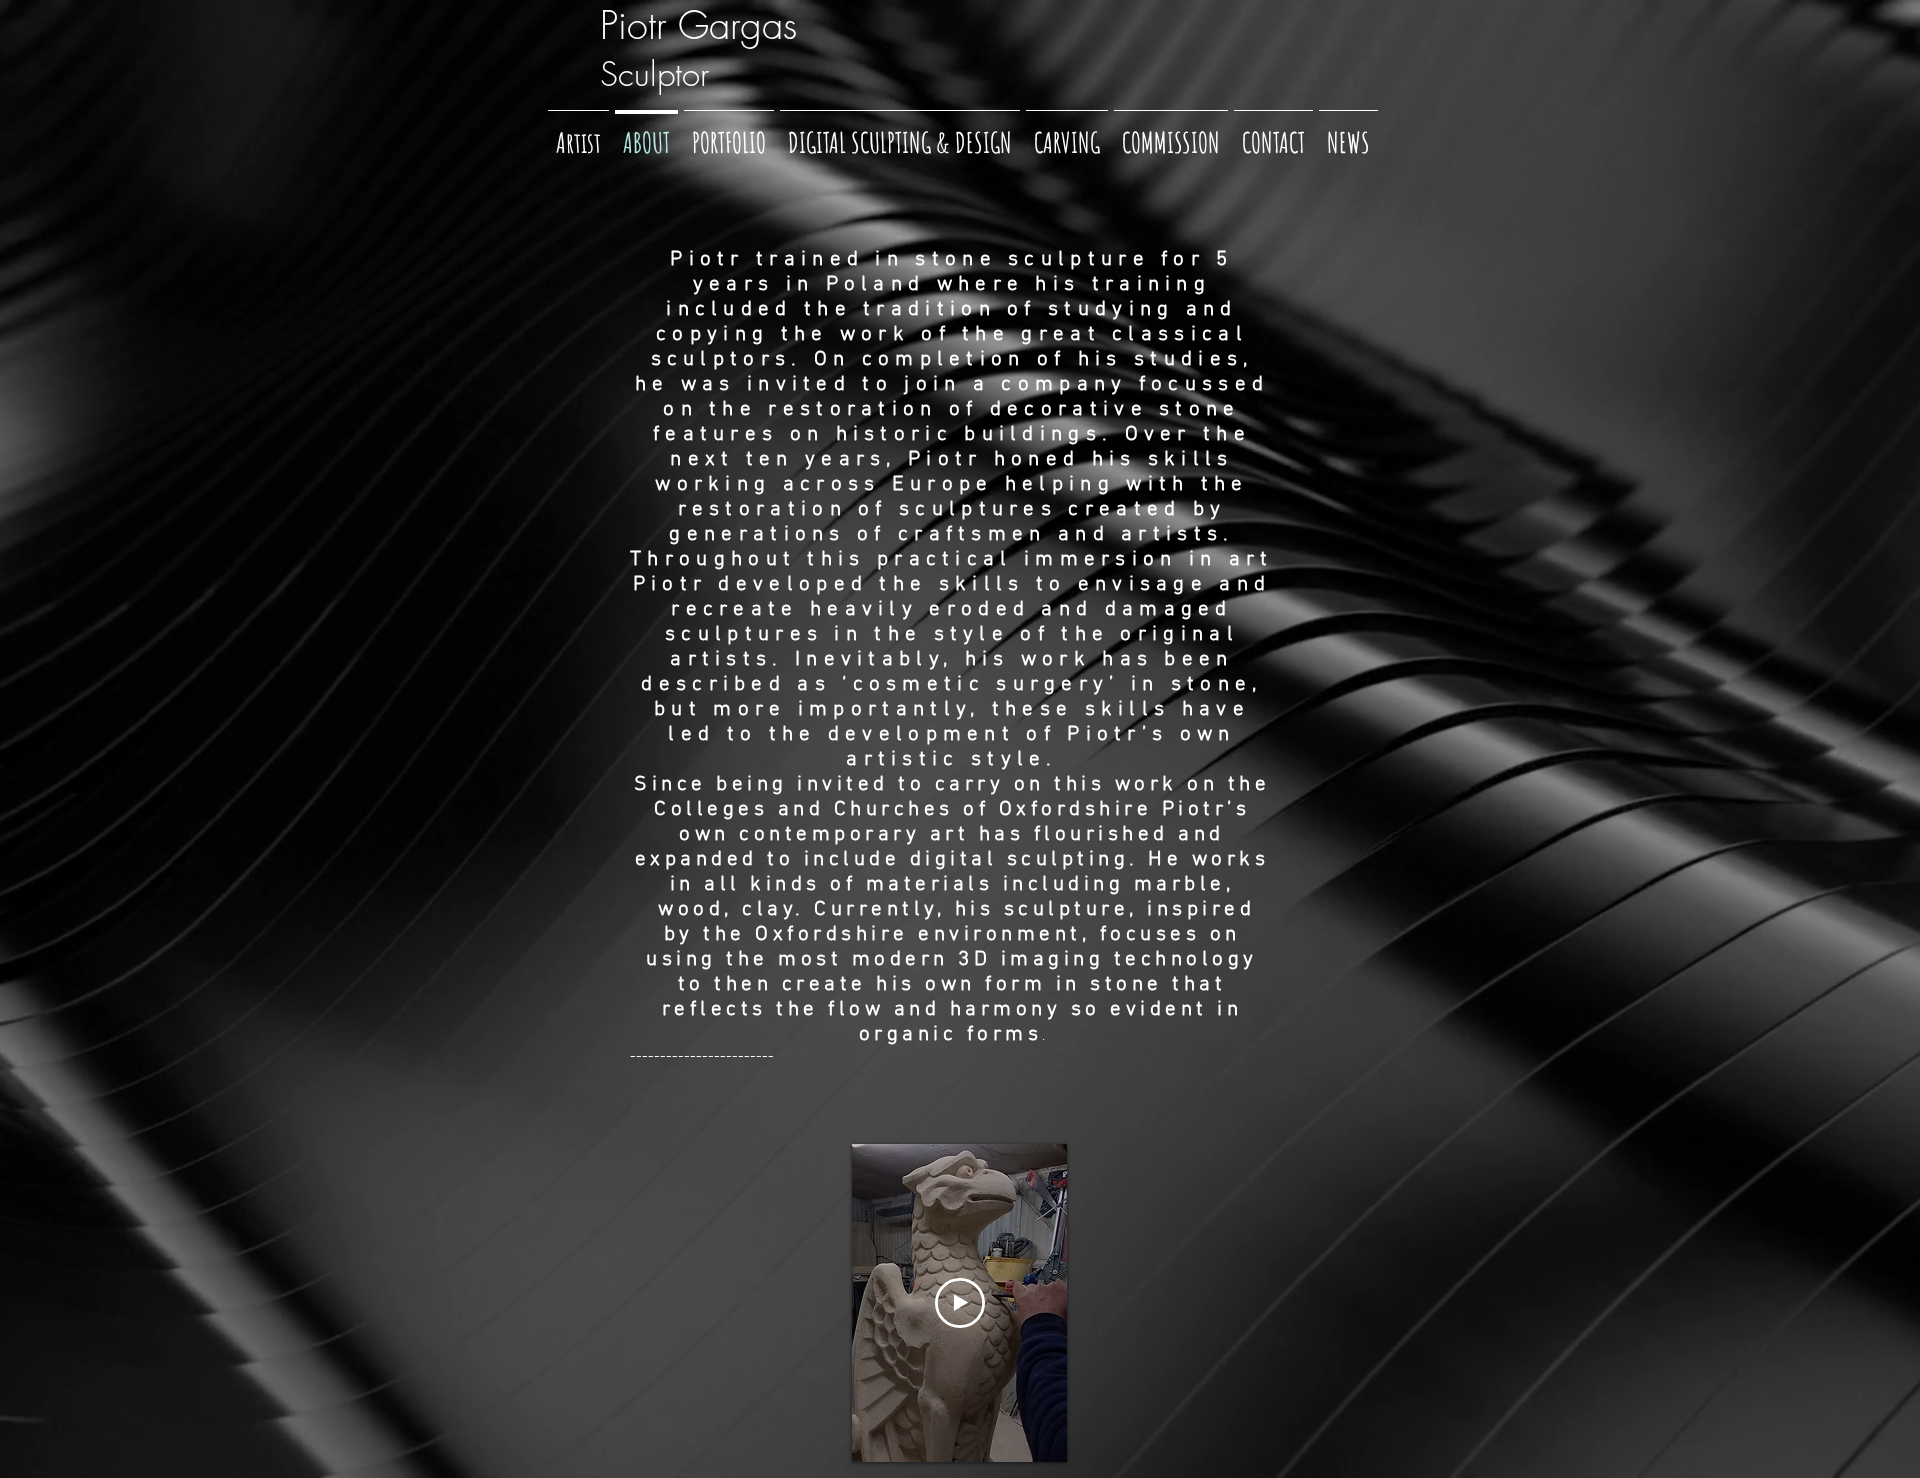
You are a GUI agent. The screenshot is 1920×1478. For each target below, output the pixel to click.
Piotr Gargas (698, 25)
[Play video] (960, 1303)
